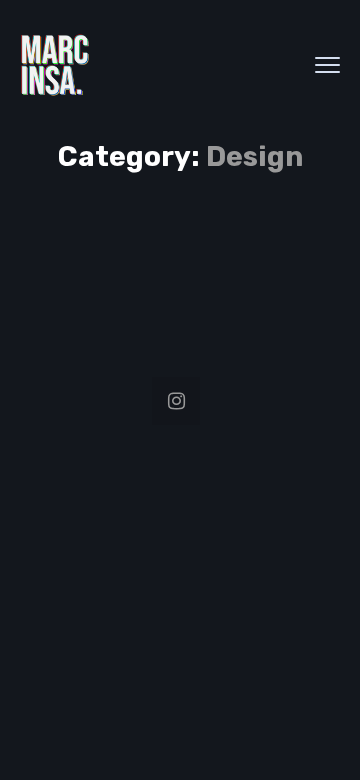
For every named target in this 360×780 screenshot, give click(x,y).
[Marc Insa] (55, 65)
